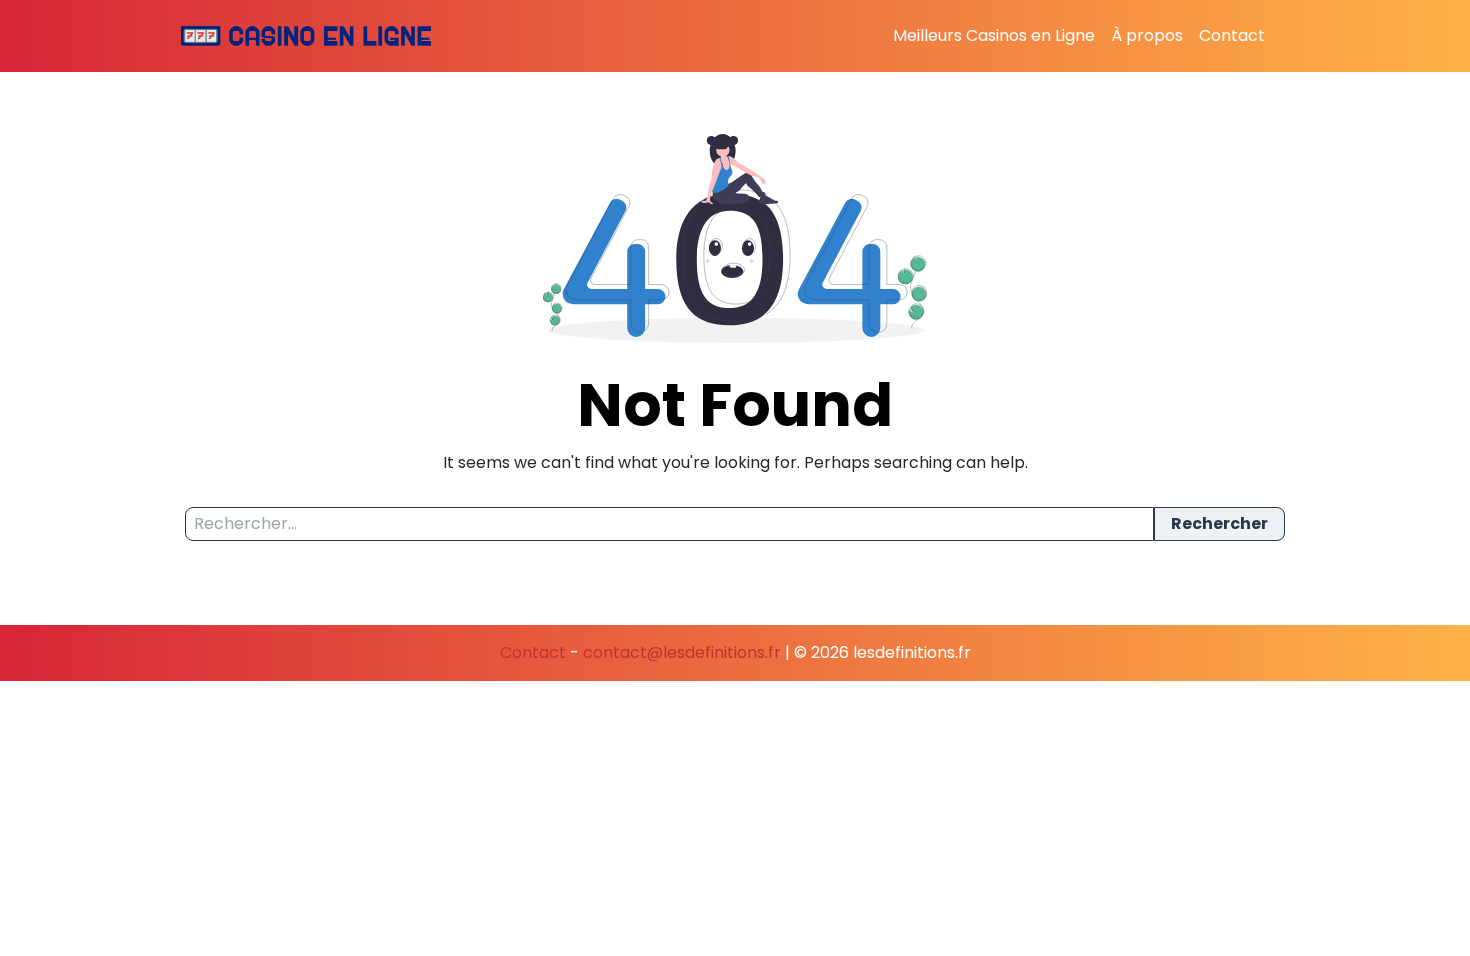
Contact (1232, 35)
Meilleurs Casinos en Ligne (994, 35)
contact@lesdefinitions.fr (682, 652)
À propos (1147, 35)
